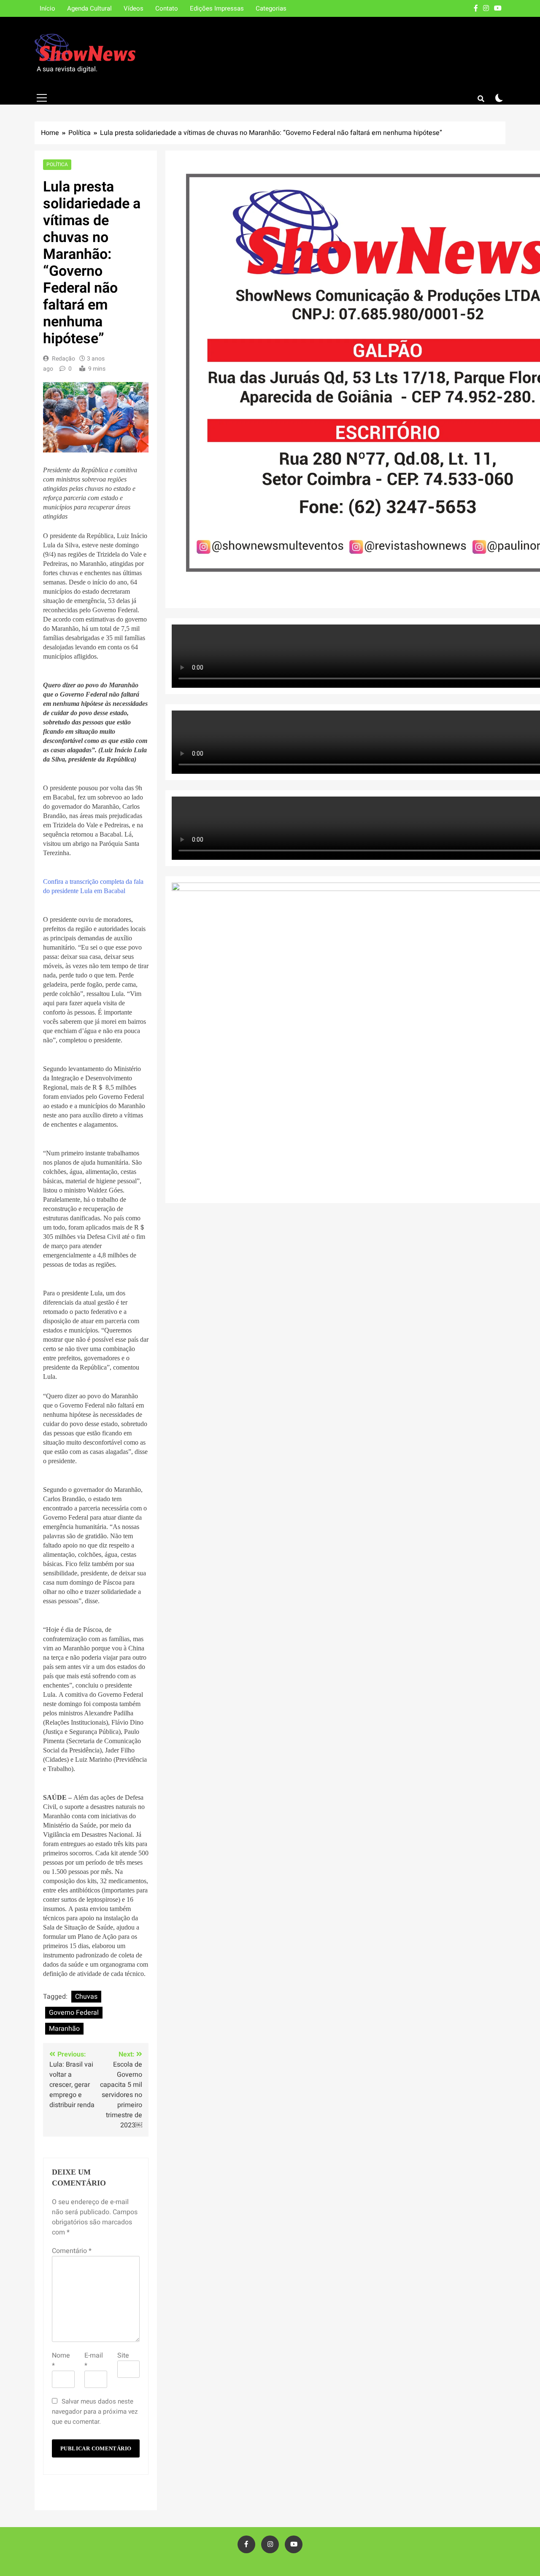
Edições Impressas (217, 8)
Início (47, 8)
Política (57, 165)
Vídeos (134, 8)
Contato (167, 8)
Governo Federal (74, 2013)
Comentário (72, 2251)
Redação (63, 359)
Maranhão (64, 2029)
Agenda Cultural (89, 8)
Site (123, 2355)
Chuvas (86, 1997)
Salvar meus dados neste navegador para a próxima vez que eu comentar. (95, 2412)
